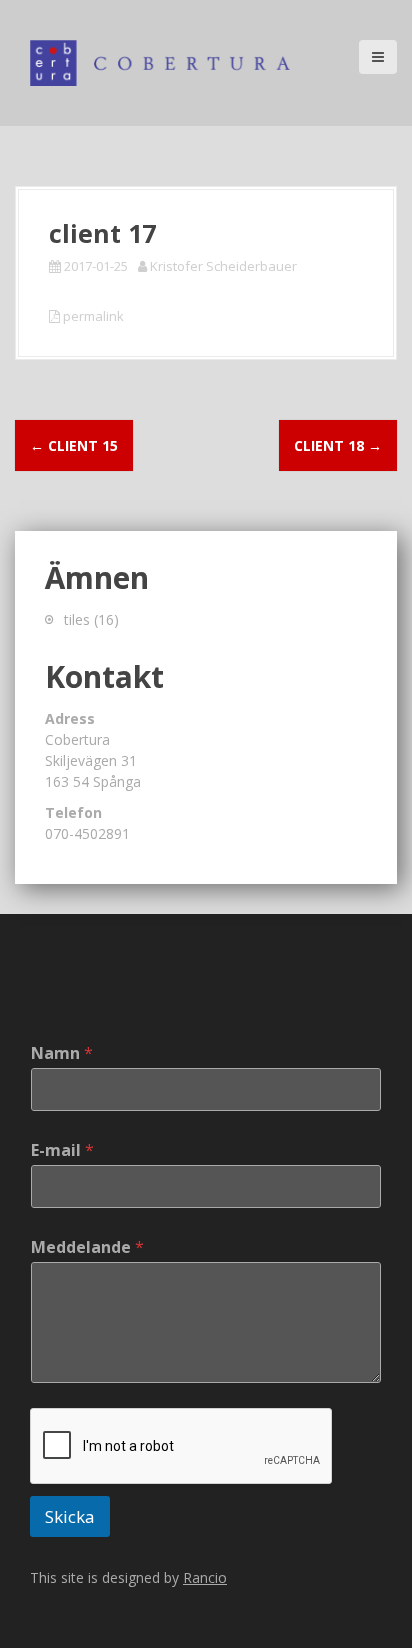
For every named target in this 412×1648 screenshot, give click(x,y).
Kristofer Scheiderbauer (223, 266)
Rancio (205, 1577)
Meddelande (87, 1247)
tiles (77, 619)
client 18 (338, 445)
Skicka (70, 1516)
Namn (62, 1053)
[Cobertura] (160, 61)
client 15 (74, 445)
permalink (92, 316)
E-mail (62, 1150)
